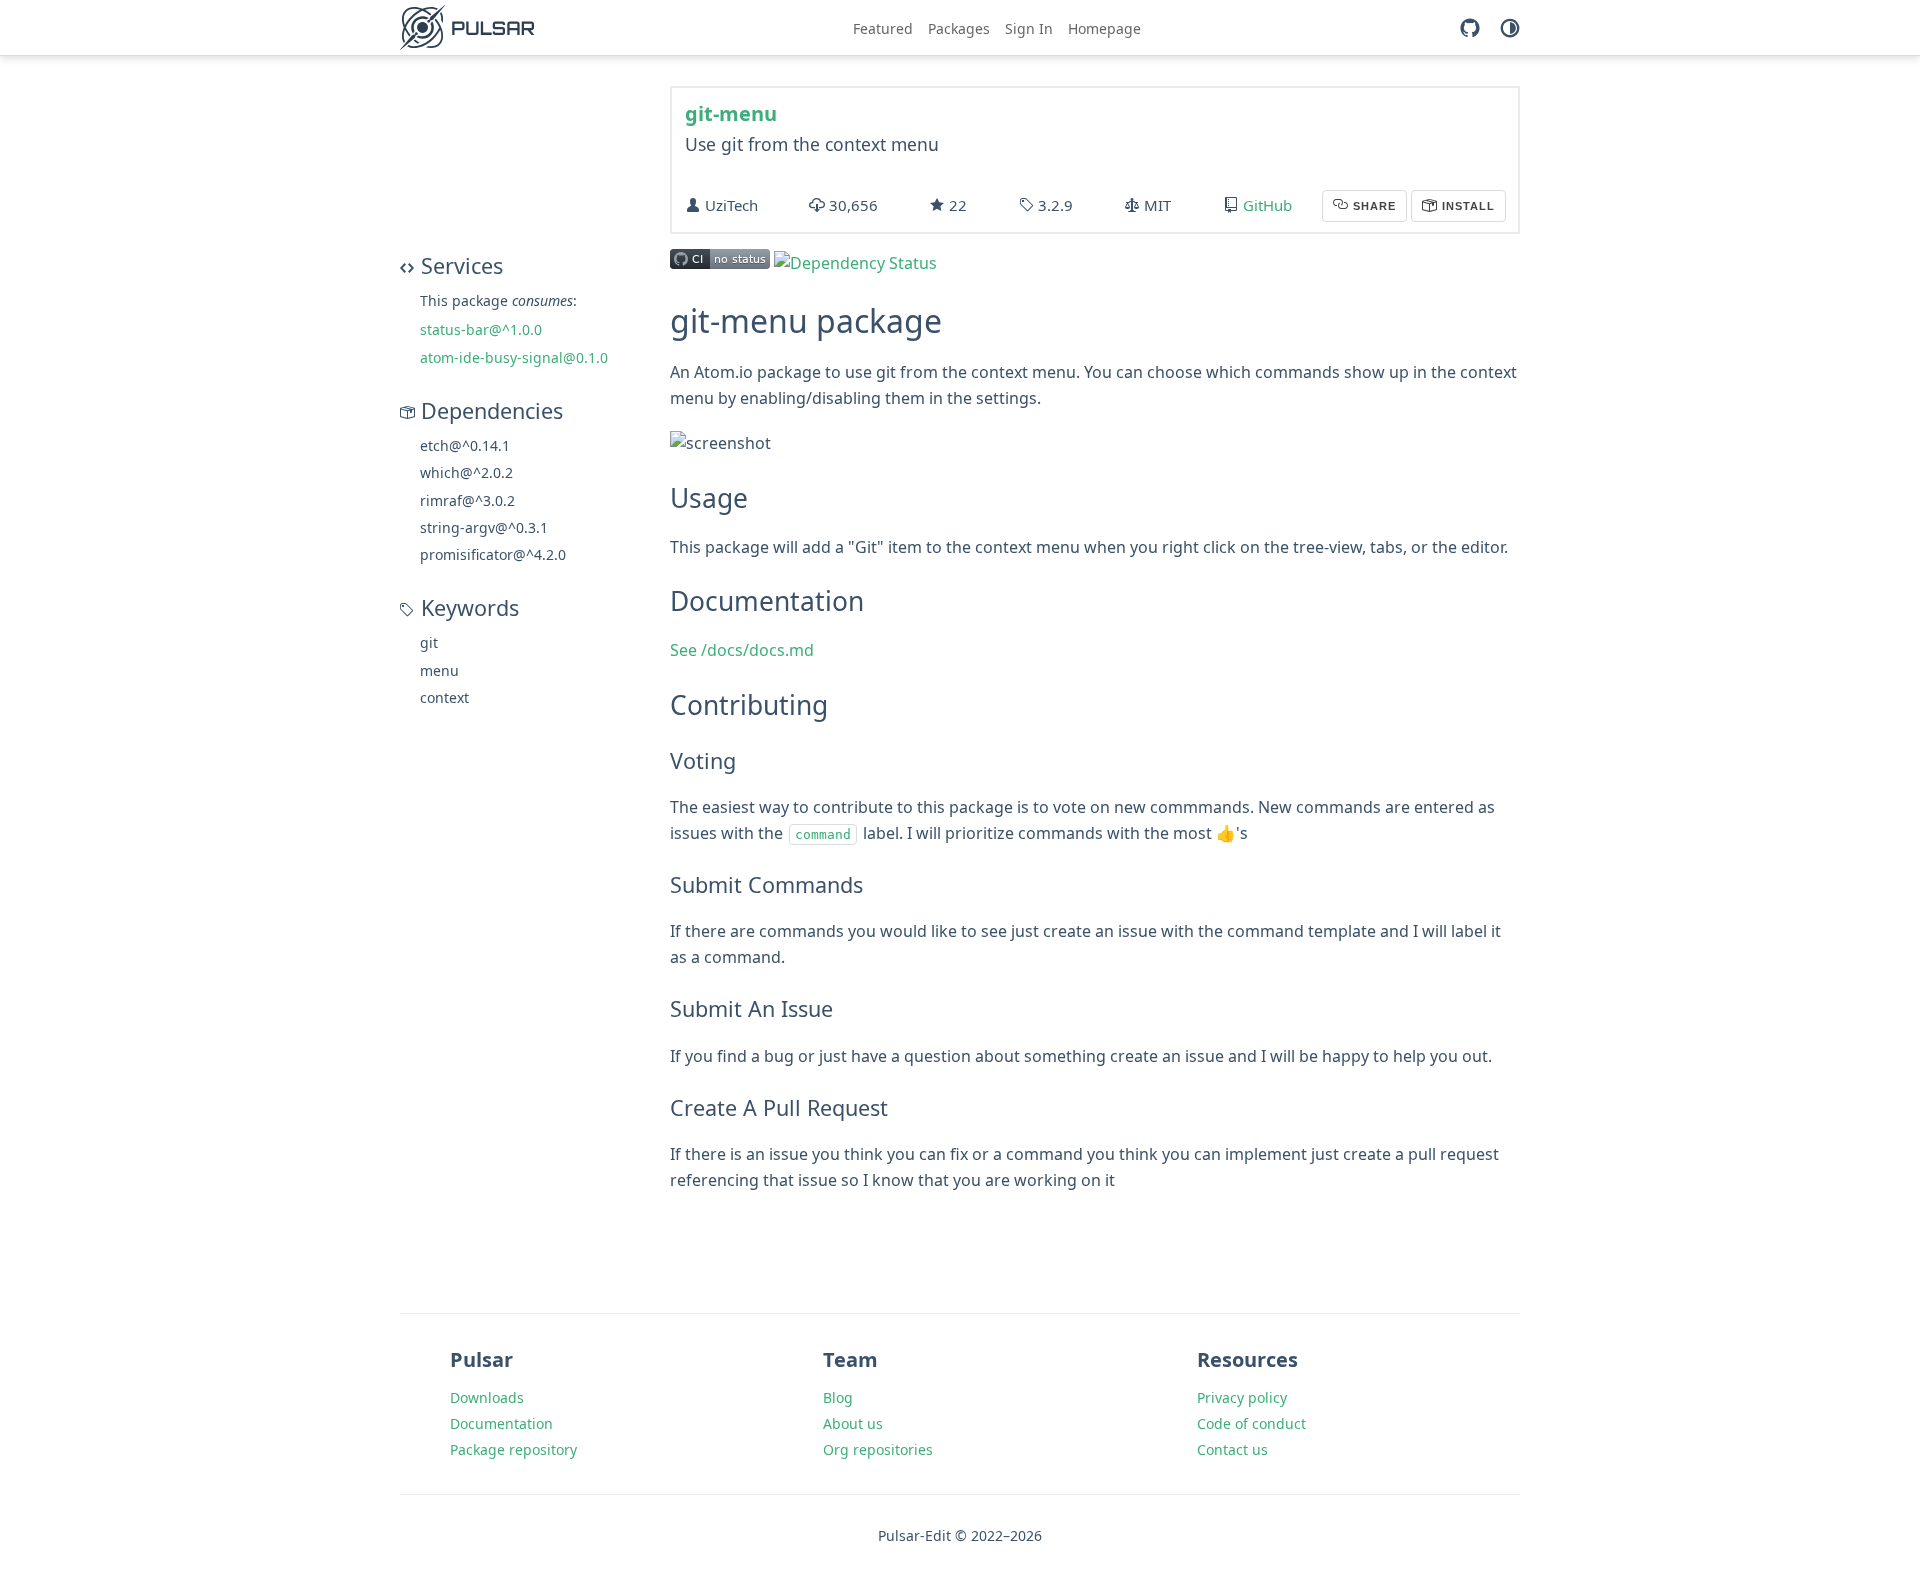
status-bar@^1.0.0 (481, 329)
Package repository (513, 1449)
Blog (838, 1397)
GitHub (1267, 205)
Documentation (501, 1423)
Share (1372, 206)
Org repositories (878, 1449)
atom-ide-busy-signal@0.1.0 (514, 357)
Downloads (487, 1397)
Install (1466, 206)
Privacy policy (1242, 1397)
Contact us (1232, 1449)
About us (853, 1423)
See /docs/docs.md (742, 650)
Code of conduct (1251, 1423)
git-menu (731, 113)
